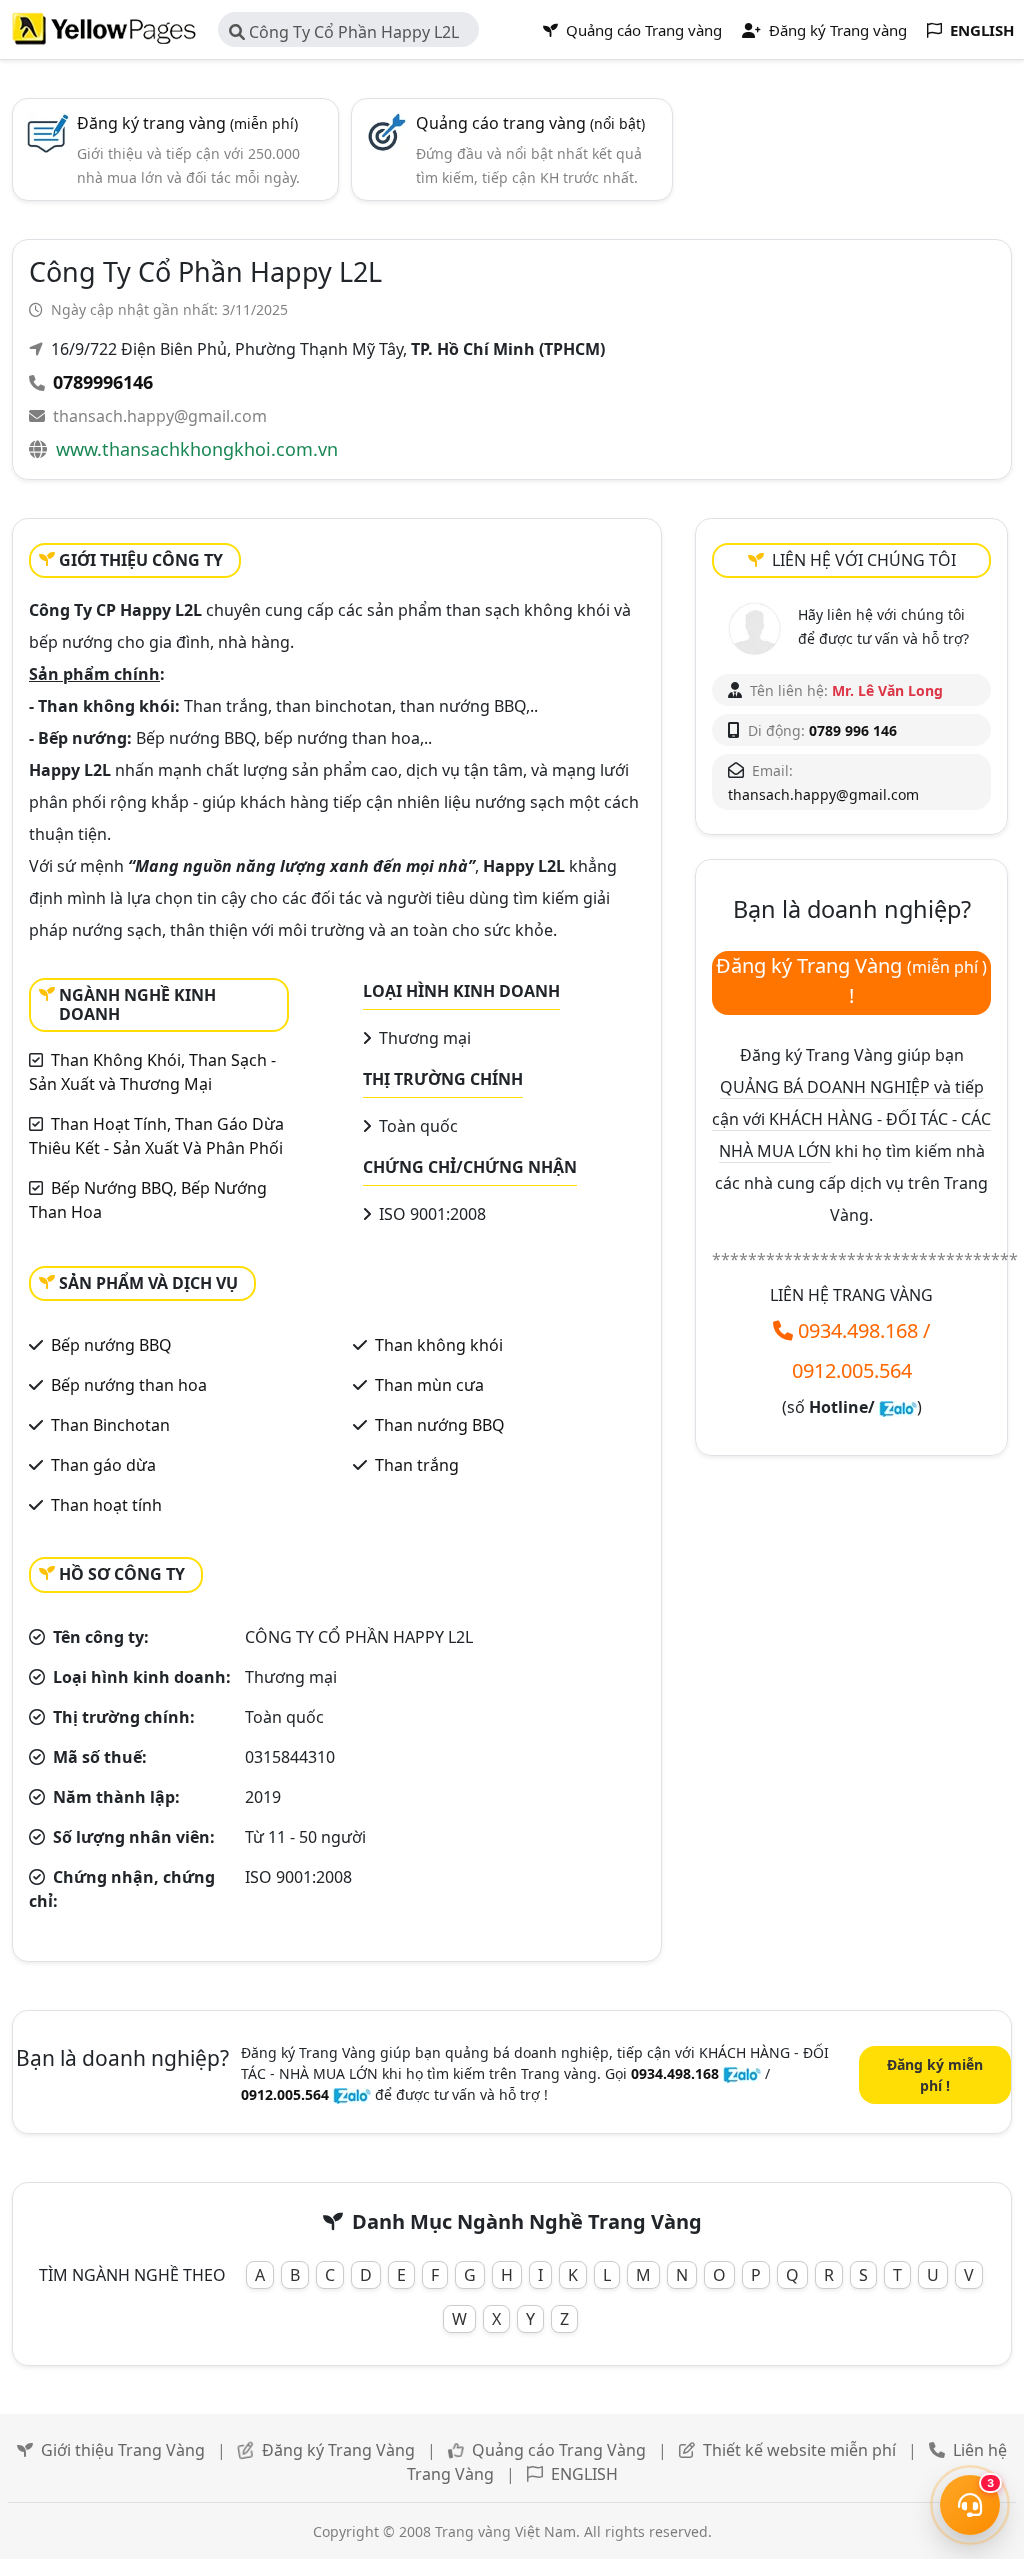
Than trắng (417, 1465)
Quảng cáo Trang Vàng (559, 2450)
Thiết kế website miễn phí (799, 2450)
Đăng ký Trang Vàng (338, 2450)
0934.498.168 (858, 1330)
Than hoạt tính (106, 1505)
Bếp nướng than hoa (129, 1385)
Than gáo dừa (103, 1465)
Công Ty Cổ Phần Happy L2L (352, 32)
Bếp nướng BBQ (111, 1345)
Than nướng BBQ (440, 1425)
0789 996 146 (853, 730)
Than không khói (439, 1345)
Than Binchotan (110, 1425)
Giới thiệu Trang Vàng (123, 2450)
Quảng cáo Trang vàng (642, 30)
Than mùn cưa (429, 1385)
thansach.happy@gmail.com (160, 416)
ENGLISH (584, 2474)
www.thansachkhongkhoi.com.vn (197, 449)
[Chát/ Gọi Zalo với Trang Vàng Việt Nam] (898, 1407)
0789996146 (103, 382)
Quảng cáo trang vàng (530, 123)
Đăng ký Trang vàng (836, 30)
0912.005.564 (852, 1370)
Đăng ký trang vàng (187, 123)
